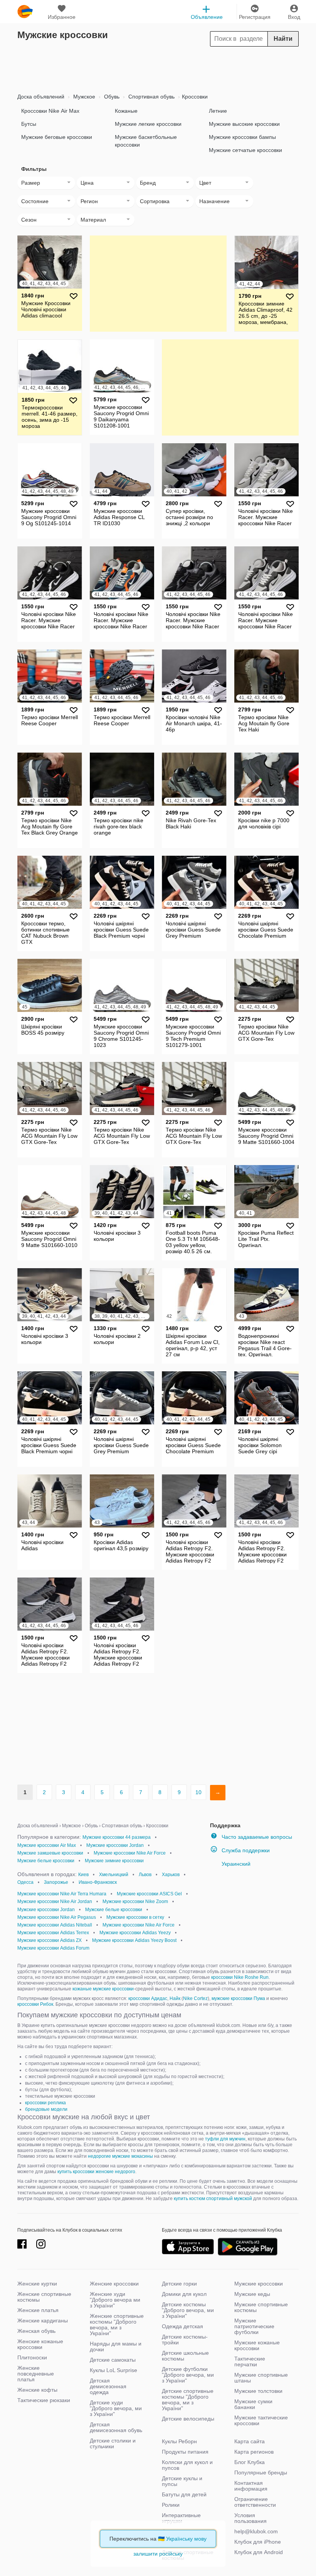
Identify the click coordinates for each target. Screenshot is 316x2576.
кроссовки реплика (45, 2103)
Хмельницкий (114, 1875)
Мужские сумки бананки (253, 2404)
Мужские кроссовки (259, 2284)
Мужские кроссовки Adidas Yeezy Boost (134, 1940)
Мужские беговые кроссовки (57, 137)
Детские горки (179, 2284)
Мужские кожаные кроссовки (257, 2345)
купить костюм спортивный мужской (213, 2199)
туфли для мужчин (225, 2139)
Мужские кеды (252, 2294)
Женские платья (38, 2310)
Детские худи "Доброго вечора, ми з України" (116, 2408)
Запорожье (56, 1882)
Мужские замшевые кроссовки (50, 1853)
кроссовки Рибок (35, 2004)
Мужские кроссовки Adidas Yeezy (135, 1933)
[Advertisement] (158, 68)
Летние (218, 111)
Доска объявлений (41, 97)
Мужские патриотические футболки (254, 2326)
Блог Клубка (250, 2462)
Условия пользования (250, 2518)
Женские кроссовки (114, 2284)
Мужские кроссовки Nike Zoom (135, 1902)
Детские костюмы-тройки (185, 2340)
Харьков (171, 1875)
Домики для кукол (184, 2294)
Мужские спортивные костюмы (261, 2307)
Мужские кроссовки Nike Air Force (130, 1853)
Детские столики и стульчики (113, 2443)
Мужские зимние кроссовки (114, 1861)
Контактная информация (251, 2486)
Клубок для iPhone (258, 2542)
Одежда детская (182, 2326)
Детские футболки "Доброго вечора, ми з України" (188, 2375)
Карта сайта (250, 2441)
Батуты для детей (184, 2494)
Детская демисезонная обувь (116, 2427)
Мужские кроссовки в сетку (135, 1917)
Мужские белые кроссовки (46, 1861)
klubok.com (25, 12)
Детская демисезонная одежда (108, 2386)
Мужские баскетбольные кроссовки (146, 141)
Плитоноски (32, 2357)
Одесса (25, 1882)
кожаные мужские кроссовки (103, 1989)
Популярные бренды (261, 2472)
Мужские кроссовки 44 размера (117, 1837)
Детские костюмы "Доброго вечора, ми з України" (188, 2310)
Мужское (83, 97)
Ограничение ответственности (255, 2502)
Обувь (111, 97)
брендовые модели (46, 2109)
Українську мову (186, 2539)
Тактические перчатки (250, 2361)
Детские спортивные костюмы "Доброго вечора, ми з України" (188, 2400)
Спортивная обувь (151, 97)
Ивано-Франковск (98, 1882)
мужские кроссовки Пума (238, 1998)
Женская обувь (36, 2331)
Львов (145, 1875)
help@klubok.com (256, 2531)
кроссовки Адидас (148, 1998)
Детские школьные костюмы (185, 2356)
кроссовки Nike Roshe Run (240, 1977)
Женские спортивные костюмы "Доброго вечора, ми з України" (117, 2325)
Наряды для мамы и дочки (116, 2346)
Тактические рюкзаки (44, 2400)
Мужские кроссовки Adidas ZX (50, 1940)
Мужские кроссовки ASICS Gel (149, 1894)
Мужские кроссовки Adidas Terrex (53, 1933)
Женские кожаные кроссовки (40, 2344)
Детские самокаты (113, 2360)
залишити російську (158, 2554)
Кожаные (126, 111)
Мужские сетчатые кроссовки (245, 150)
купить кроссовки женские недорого (96, 2172)
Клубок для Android (259, 2552)
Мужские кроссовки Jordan (115, 1845)
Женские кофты (37, 2390)
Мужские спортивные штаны (261, 2378)
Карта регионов (254, 2452)
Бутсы (29, 124)
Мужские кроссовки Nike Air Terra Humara (62, 1894)
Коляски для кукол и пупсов (187, 2465)
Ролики (171, 2505)
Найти (283, 39)
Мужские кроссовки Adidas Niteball (55, 1925)
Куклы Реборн (179, 2441)
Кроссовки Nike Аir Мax (50, 111)
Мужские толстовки (258, 2391)
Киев (83, 1875)
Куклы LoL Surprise (113, 2370)
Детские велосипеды (188, 2419)
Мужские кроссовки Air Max (47, 1845)
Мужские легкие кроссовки (148, 124)
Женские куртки (37, 2284)
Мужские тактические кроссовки (261, 2420)
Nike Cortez (195, 1998)
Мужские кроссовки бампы (242, 137)
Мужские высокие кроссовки (244, 124)
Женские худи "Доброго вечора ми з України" (115, 2300)
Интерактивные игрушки (181, 2518)
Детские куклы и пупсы (182, 2481)
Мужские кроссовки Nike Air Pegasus (57, 1917)
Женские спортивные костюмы (44, 2297)
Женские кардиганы (43, 2321)
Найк (175, 1998)
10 (198, 1792)
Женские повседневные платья (36, 2374)
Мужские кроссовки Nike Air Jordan (55, 1902)
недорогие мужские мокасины (120, 2156)
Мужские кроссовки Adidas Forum (53, 1948)
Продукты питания (185, 2452)
